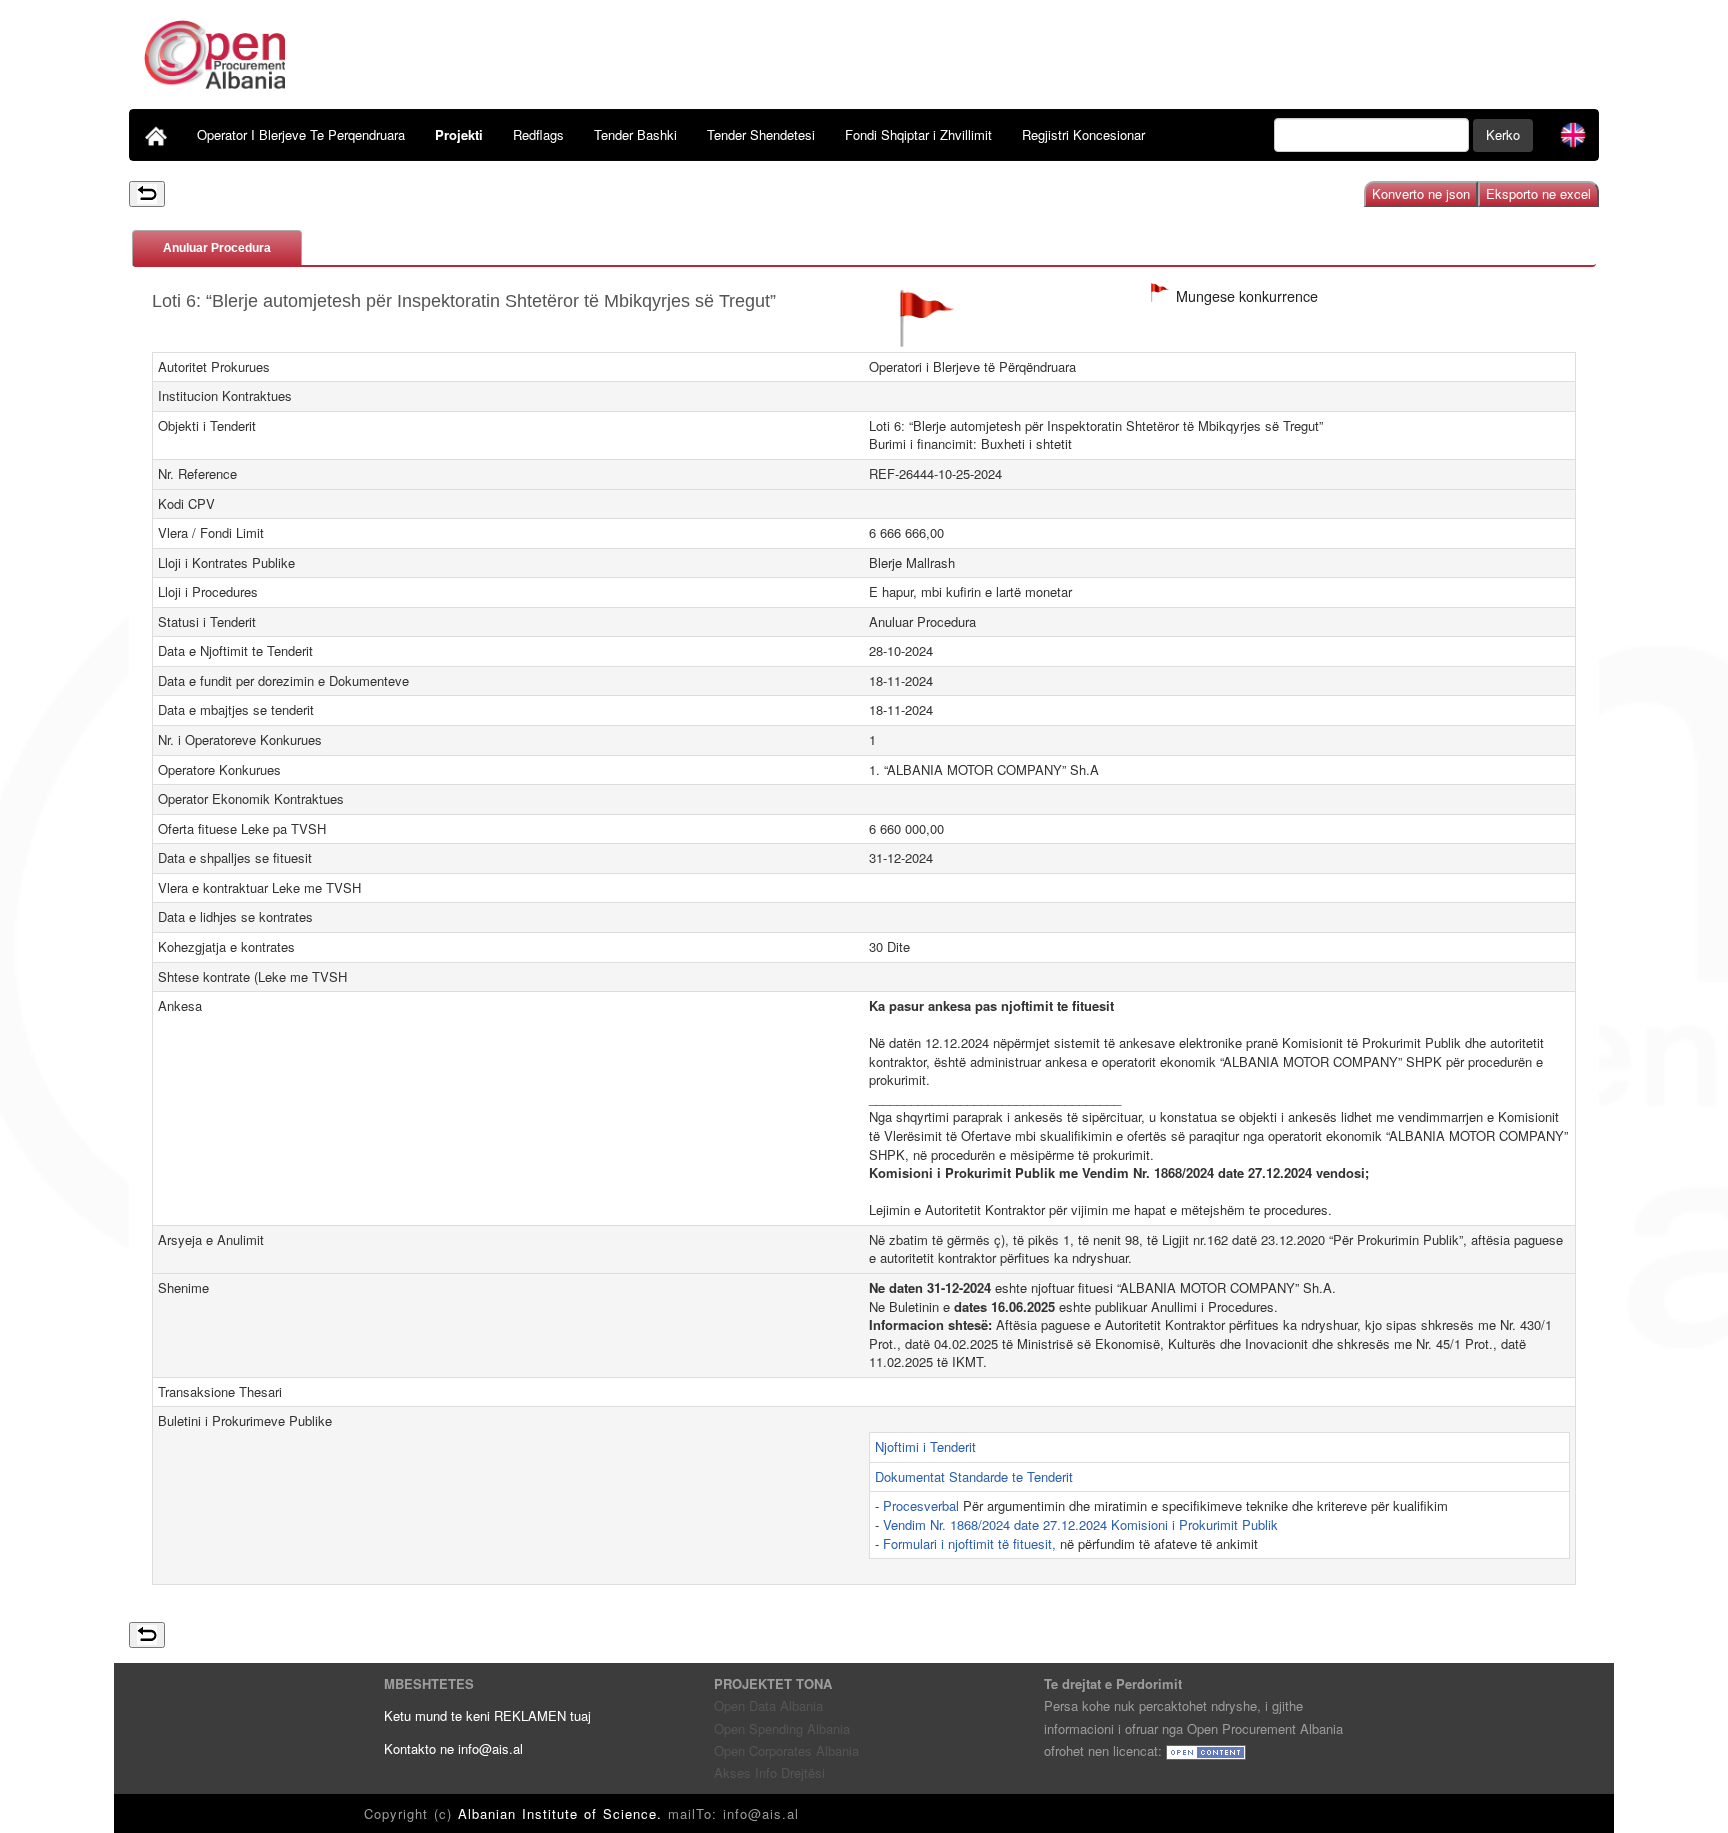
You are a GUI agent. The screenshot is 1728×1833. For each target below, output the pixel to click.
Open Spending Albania (782, 1728)
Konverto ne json (1421, 193)
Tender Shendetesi (761, 134)
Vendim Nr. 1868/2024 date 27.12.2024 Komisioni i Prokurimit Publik (1080, 1524)
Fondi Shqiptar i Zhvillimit (918, 134)
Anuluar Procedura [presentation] (217, 248)
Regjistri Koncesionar (1083, 134)
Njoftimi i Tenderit (925, 1446)
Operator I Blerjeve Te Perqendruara (301, 134)
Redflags (538, 134)
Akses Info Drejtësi (769, 1772)
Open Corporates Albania (786, 1750)
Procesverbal (923, 1505)
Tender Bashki (635, 134)
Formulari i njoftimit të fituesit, (971, 1543)
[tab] (217, 247)
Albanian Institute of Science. (563, 1813)
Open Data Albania (768, 1705)
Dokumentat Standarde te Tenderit (974, 1476)
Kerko (1503, 134)
